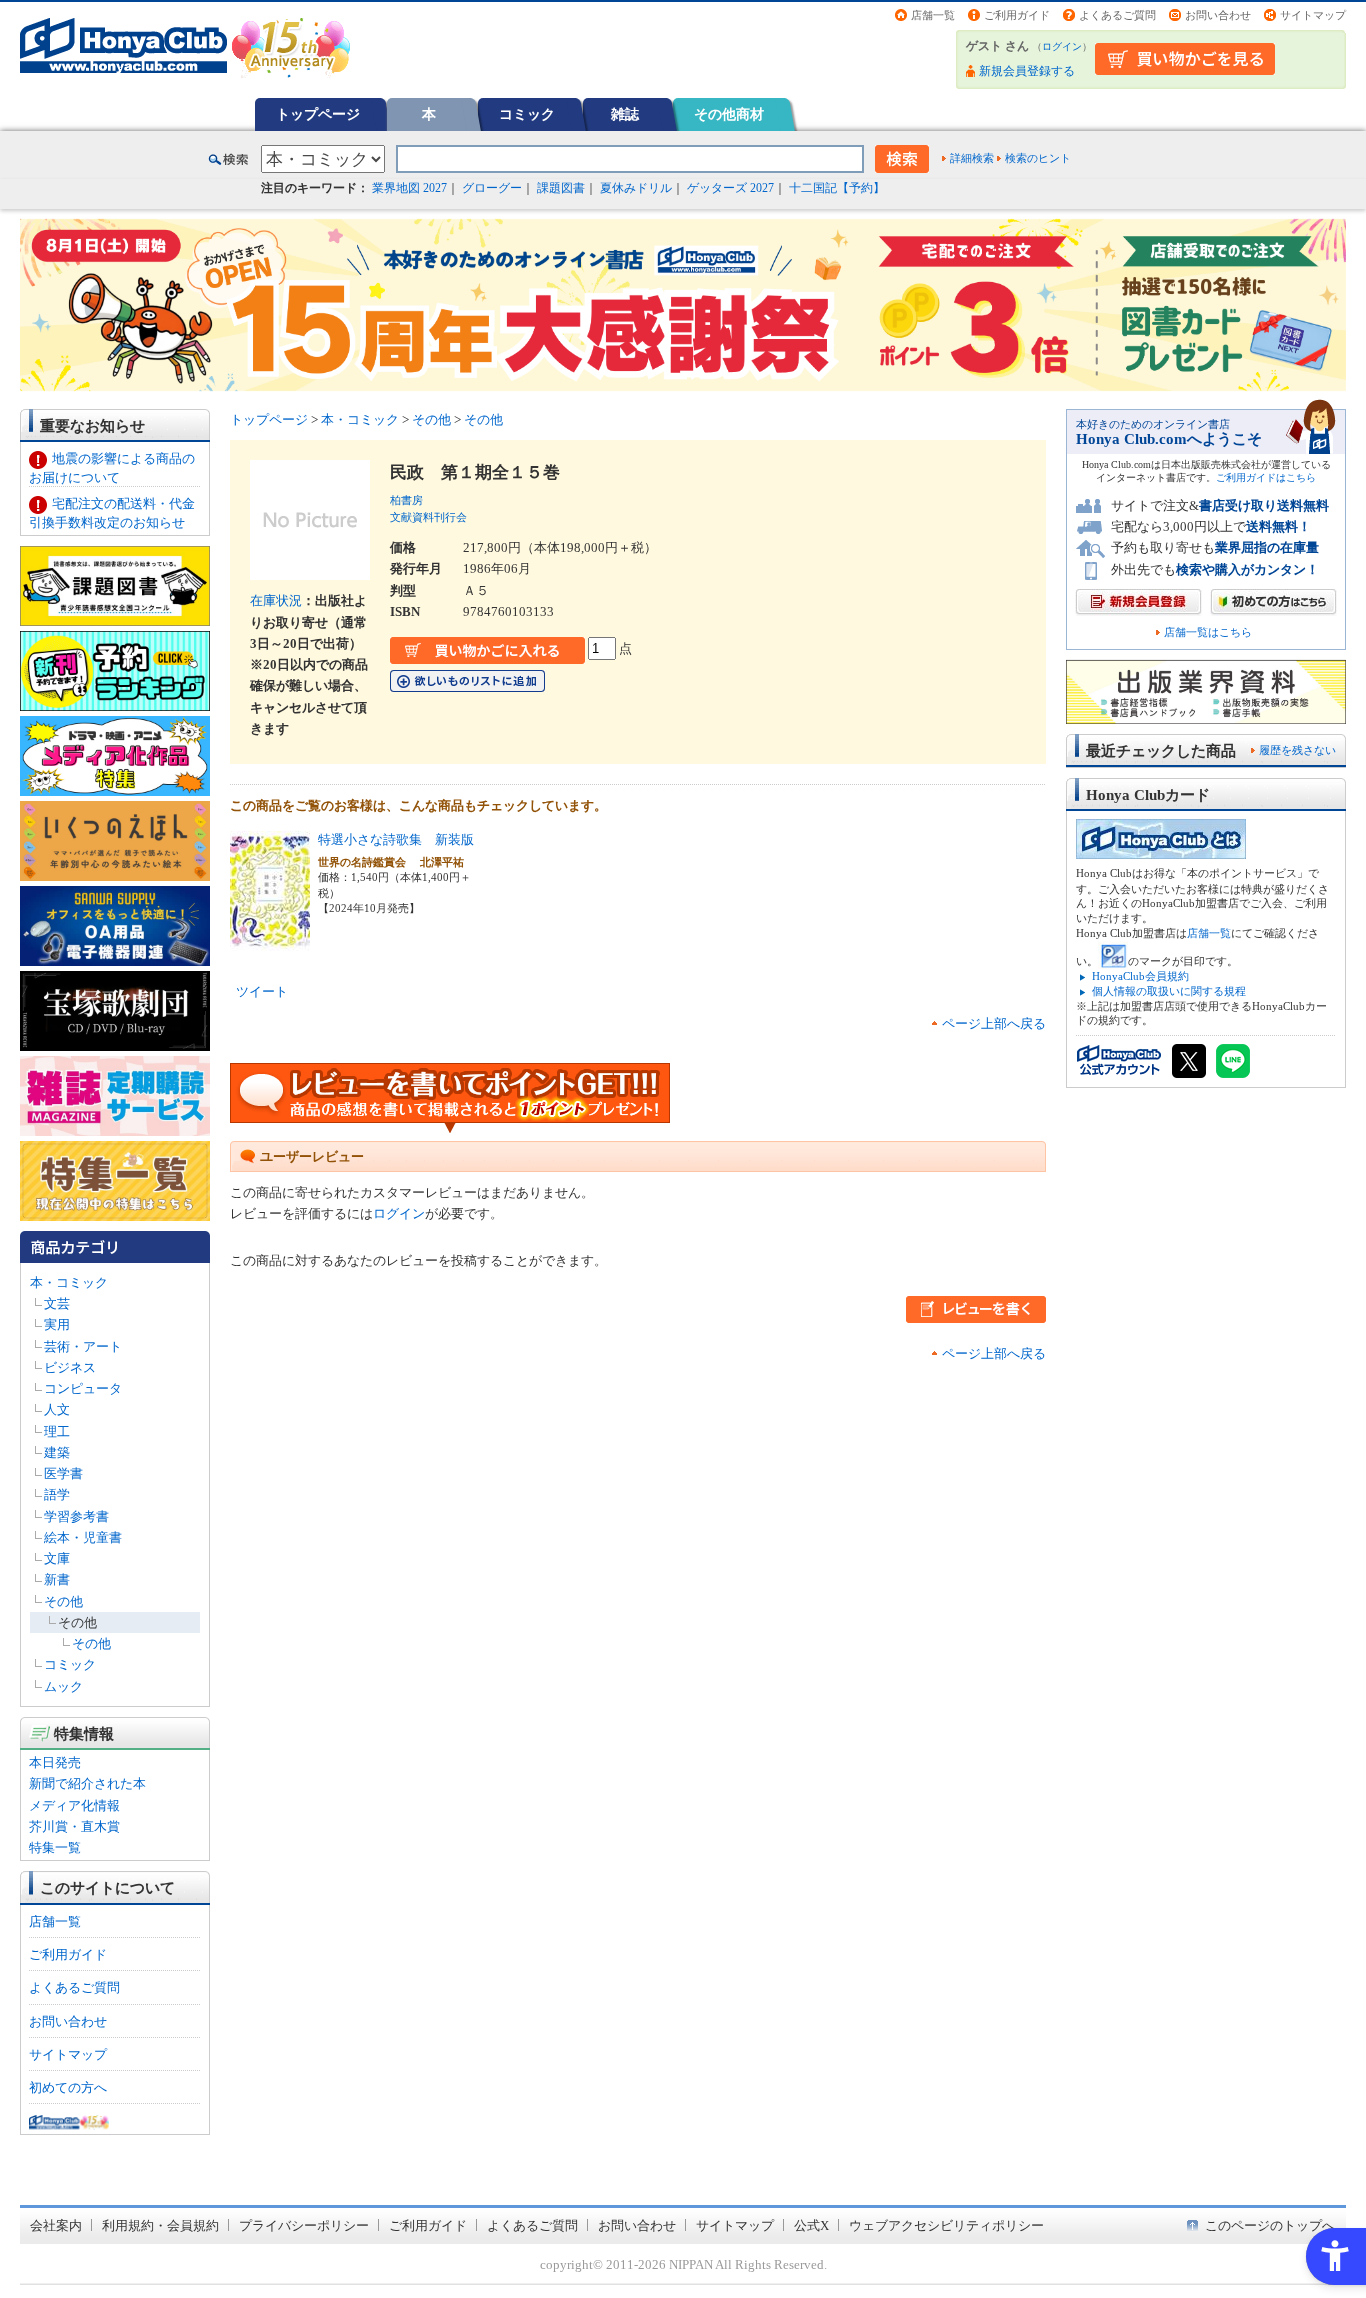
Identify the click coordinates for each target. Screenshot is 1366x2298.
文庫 (57, 1558)
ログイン (1062, 46)
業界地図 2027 (409, 188)
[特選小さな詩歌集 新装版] (270, 940)
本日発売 (55, 1762)
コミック (527, 114)
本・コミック (69, 1282)
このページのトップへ (1270, 2225)
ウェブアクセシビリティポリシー (946, 2225)
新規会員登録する (1027, 71)
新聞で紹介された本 (87, 1783)
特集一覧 (55, 1847)
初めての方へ (68, 2087)
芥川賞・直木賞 (74, 1826)
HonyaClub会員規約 (1140, 976)
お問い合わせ (1218, 15)
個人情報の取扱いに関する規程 (1169, 991)
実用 (57, 1324)
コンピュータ (83, 1388)
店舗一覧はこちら (1208, 632)
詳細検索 (972, 158)
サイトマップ (1313, 15)
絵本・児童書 (83, 1537)
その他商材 (729, 114)
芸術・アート (83, 1346)
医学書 (63, 1473)
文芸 (57, 1303)
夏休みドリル (636, 188)
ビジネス (70, 1367)
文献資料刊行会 (428, 517)
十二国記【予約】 (837, 188)
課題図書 (561, 188)
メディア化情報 (74, 1805)
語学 (57, 1494)
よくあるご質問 (1117, 15)
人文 (57, 1409)
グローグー (492, 188)
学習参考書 (76, 1516)
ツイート (262, 991)
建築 (57, 1452)
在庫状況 (276, 600)
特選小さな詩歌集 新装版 (396, 839)
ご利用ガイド (1017, 15)
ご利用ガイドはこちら (1266, 477)
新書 (57, 1579)
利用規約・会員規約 (160, 2225)
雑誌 (625, 114)
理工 (57, 1431)
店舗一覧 (933, 15)
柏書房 (406, 500)
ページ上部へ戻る (994, 1023)
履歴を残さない (1297, 750)
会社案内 (56, 2225)
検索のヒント (1038, 158)
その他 (63, 1601)
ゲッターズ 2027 (730, 188)
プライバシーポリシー (304, 2225)
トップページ (318, 114)
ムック (63, 1686)
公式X (811, 2225)
